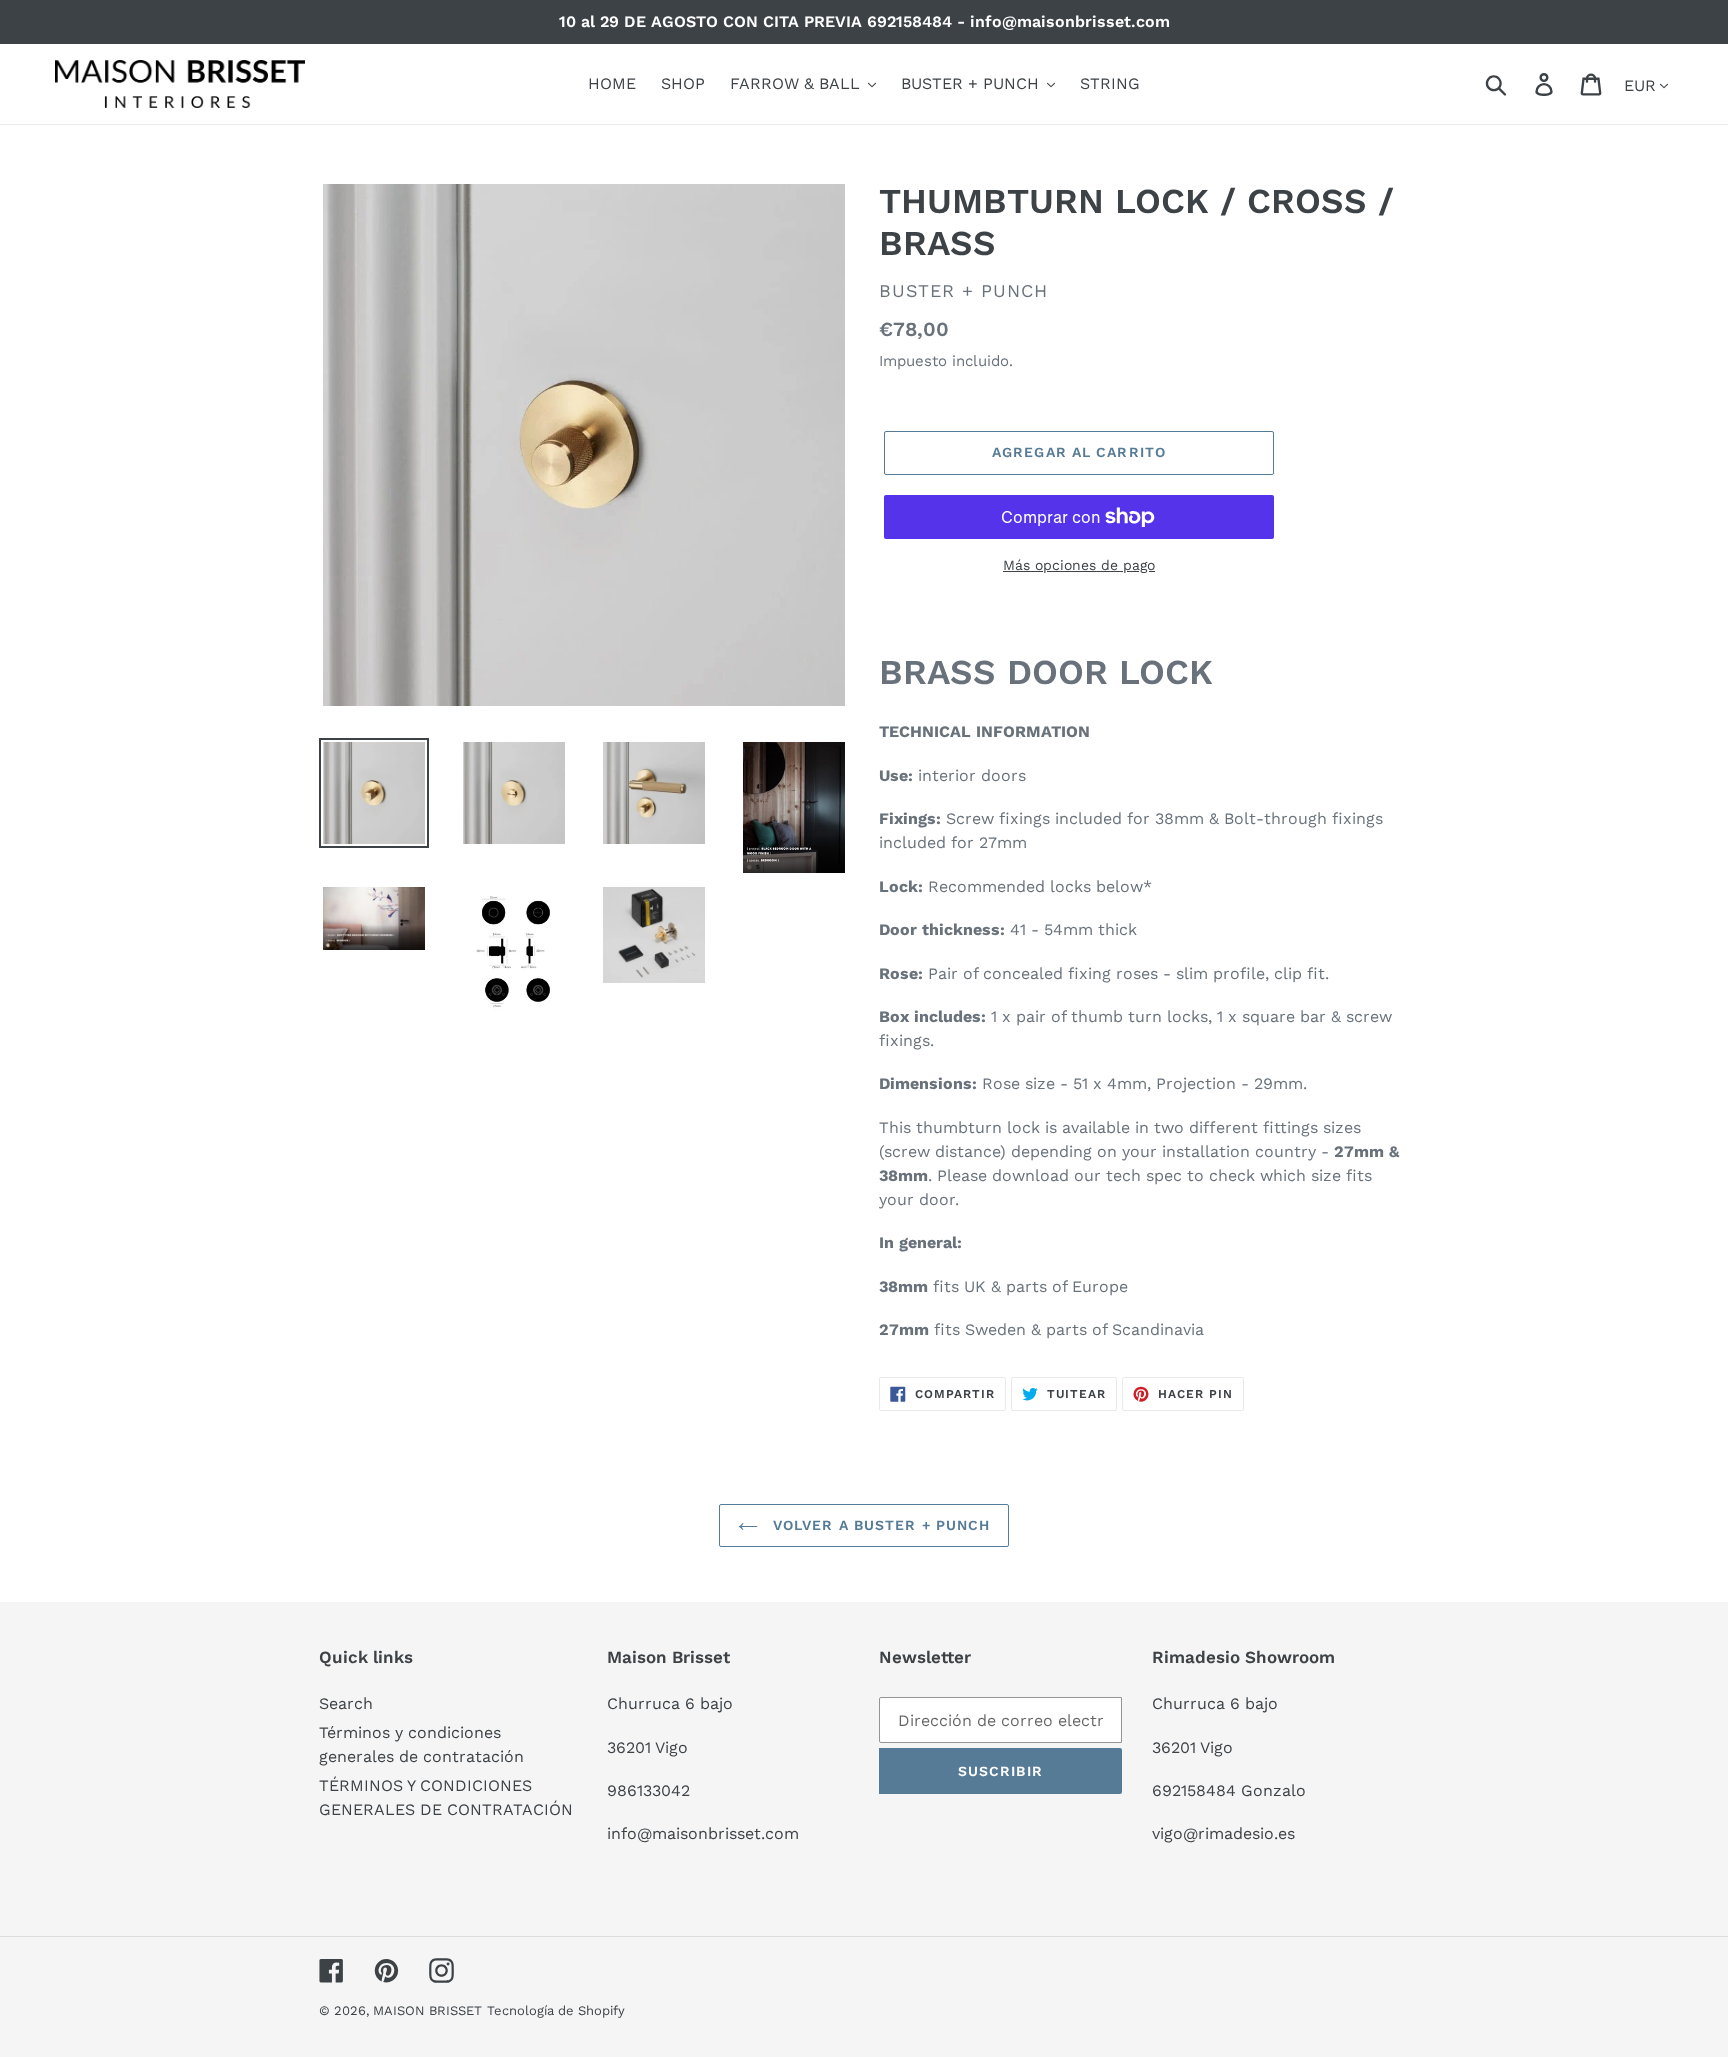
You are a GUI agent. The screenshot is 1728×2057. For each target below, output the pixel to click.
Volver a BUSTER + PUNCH (879, 1525)
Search (346, 1703)
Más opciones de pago (1079, 565)
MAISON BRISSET (427, 2010)
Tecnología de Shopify (556, 2010)
